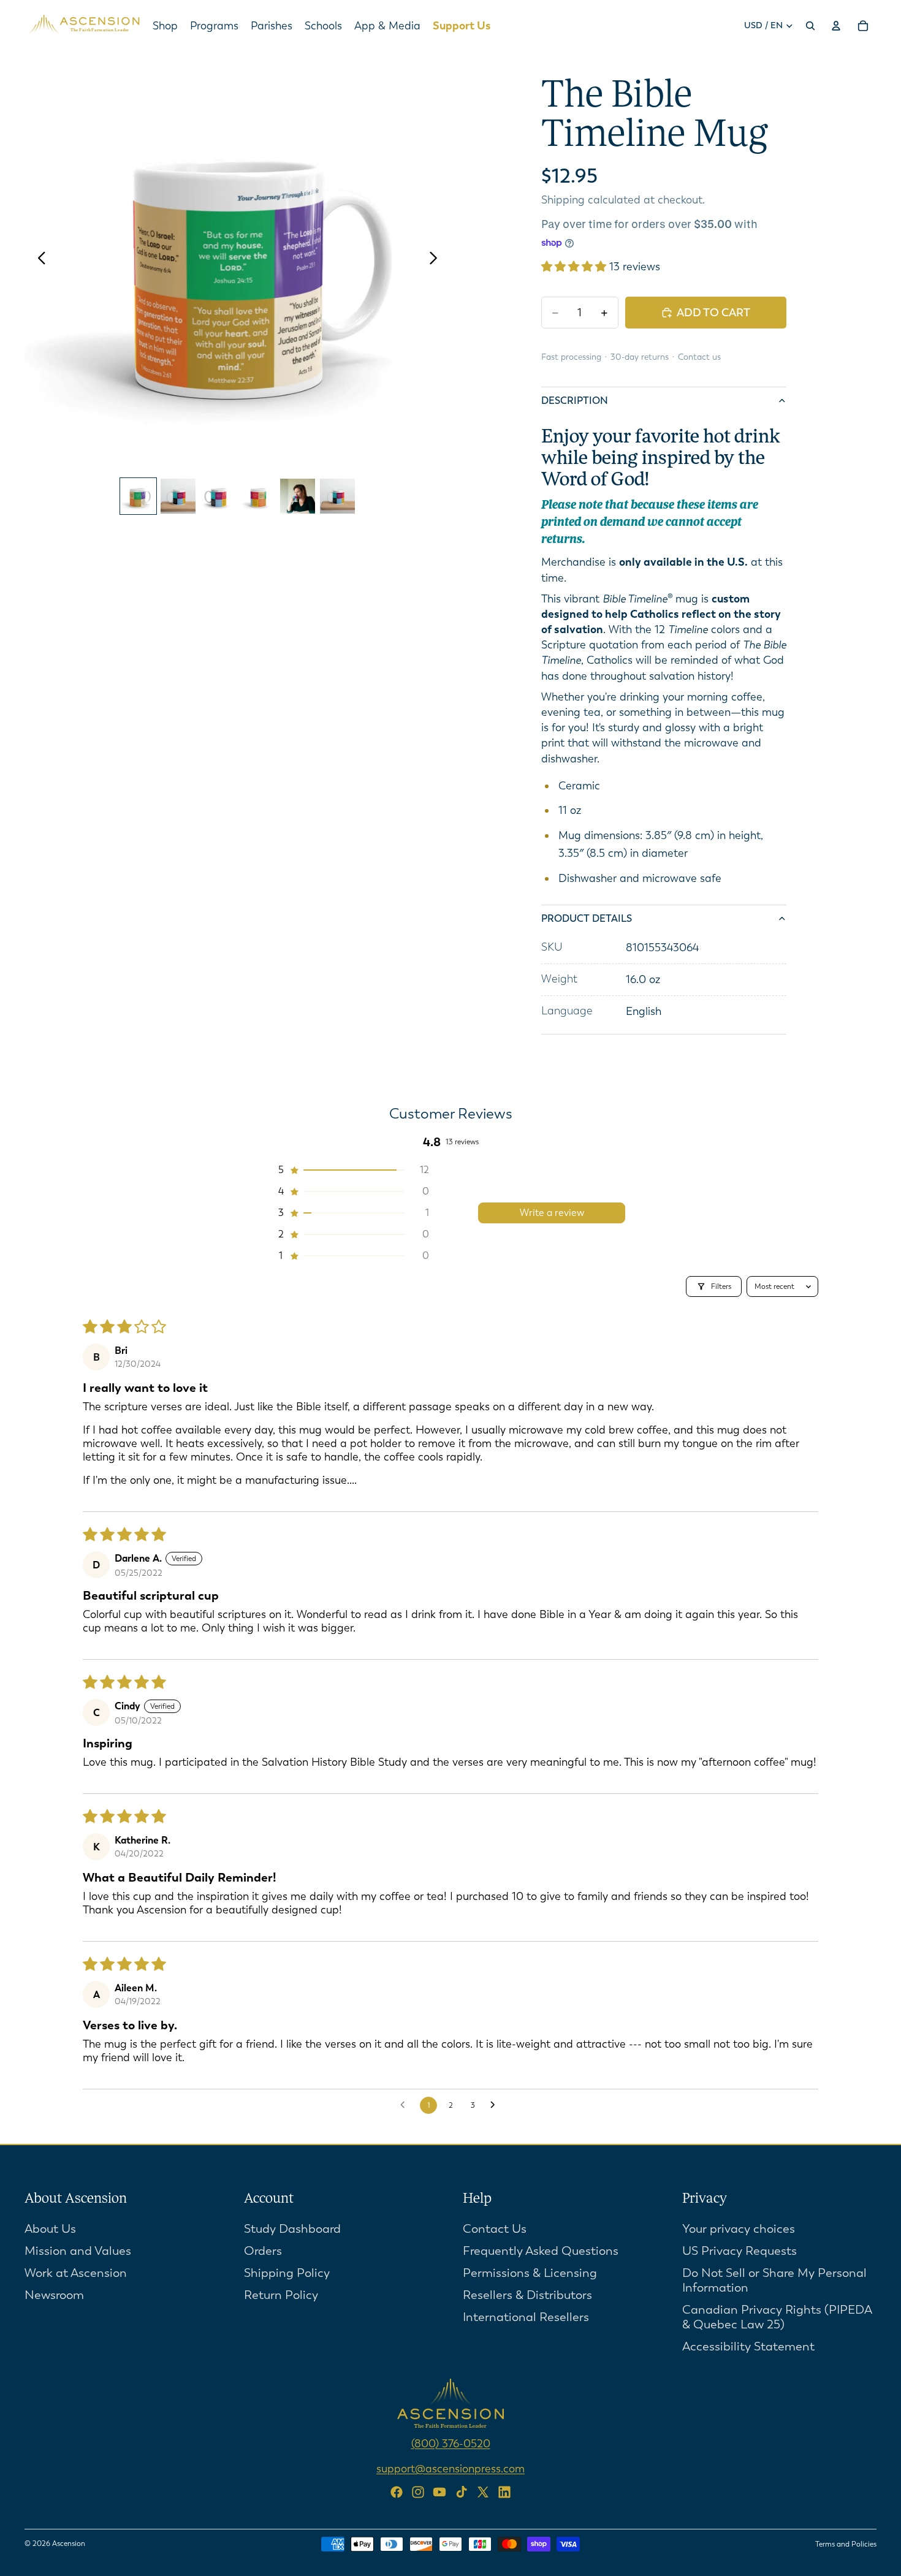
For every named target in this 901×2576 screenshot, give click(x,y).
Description (575, 401)
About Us (50, 2228)
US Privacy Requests (739, 2250)
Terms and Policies (846, 2544)
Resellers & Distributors (527, 2294)
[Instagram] (418, 2492)
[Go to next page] (496, 2105)
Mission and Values (78, 2250)
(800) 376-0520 (451, 2443)
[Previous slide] (38, 259)
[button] (575, 267)
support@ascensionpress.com (450, 2468)
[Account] (836, 26)
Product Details (587, 918)
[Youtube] (439, 2492)
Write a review (552, 1213)
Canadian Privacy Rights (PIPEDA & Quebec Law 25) (777, 2316)
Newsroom (54, 2294)
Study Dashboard (292, 2228)
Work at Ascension (76, 2272)
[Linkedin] (504, 2492)
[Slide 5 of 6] (298, 496)
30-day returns (640, 357)
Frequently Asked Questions (541, 2250)
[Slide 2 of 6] (178, 496)
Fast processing (571, 357)
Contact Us (495, 2228)
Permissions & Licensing (530, 2272)
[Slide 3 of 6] (218, 496)
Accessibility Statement (748, 2346)
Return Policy (281, 2294)
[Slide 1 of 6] (138, 496)
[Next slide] (437, 259)
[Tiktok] (462, 2492)
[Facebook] (397, 2492)
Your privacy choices (739, 2228)
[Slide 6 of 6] (337, 496)
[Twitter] (483, 2492)
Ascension (69, 2544)
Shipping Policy (287, 2272)
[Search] (810, 26)
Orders (263, 2250)
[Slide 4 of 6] (258, 496)
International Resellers (526, 2316)
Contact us (699, 357)
